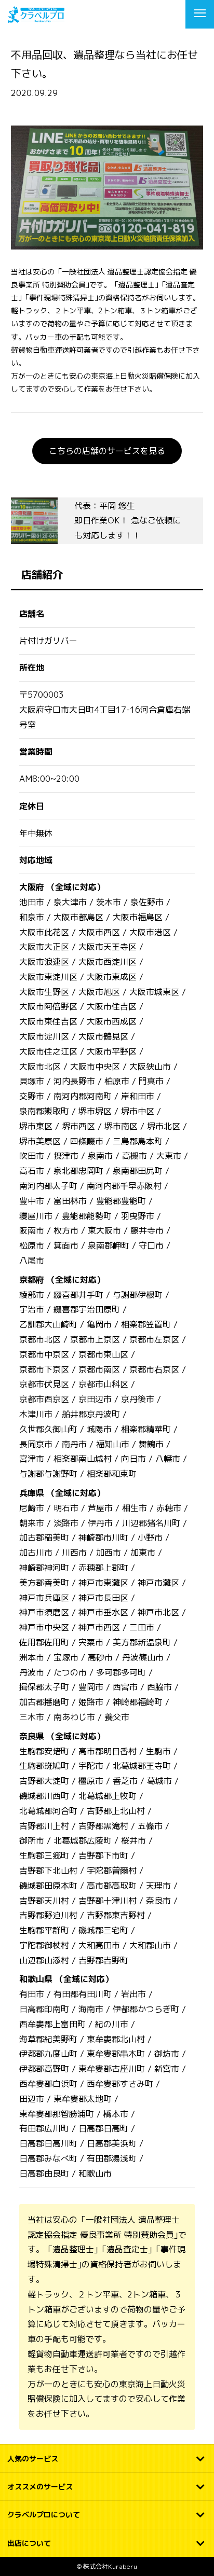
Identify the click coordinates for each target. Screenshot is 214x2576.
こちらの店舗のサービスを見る (107, 451)
